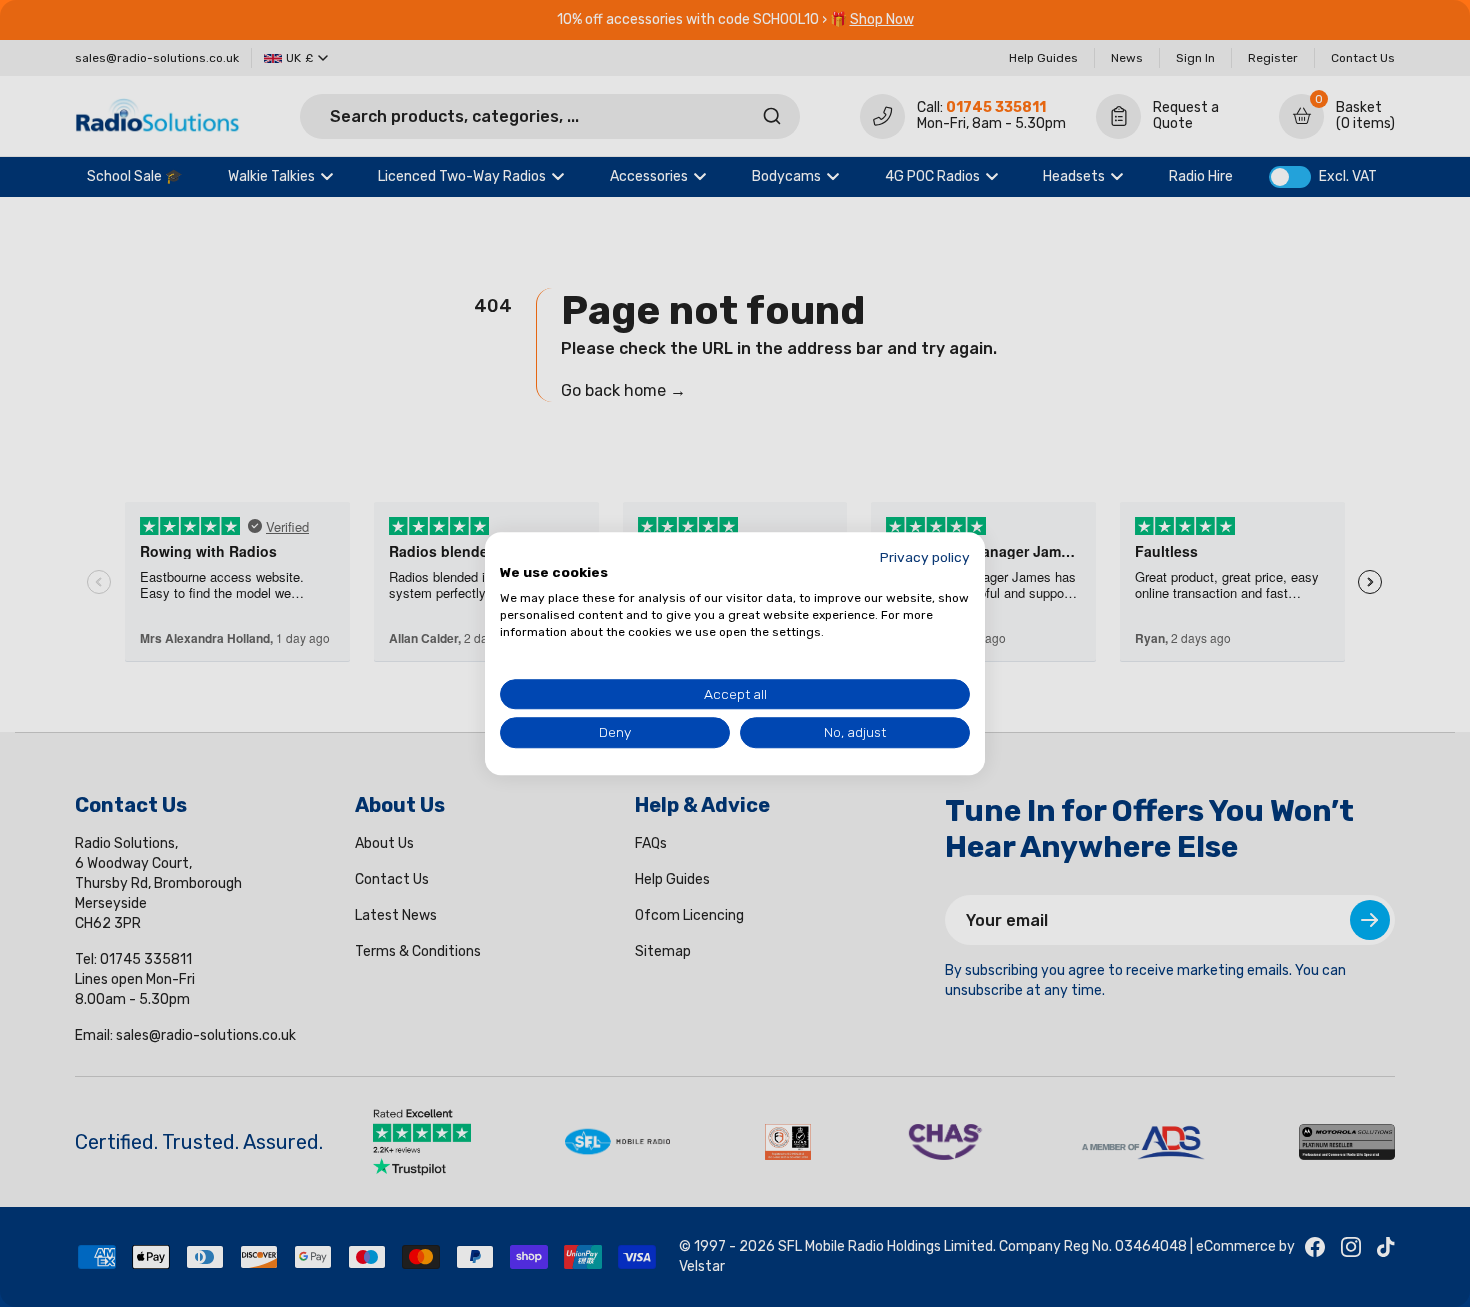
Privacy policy (925, 557)
